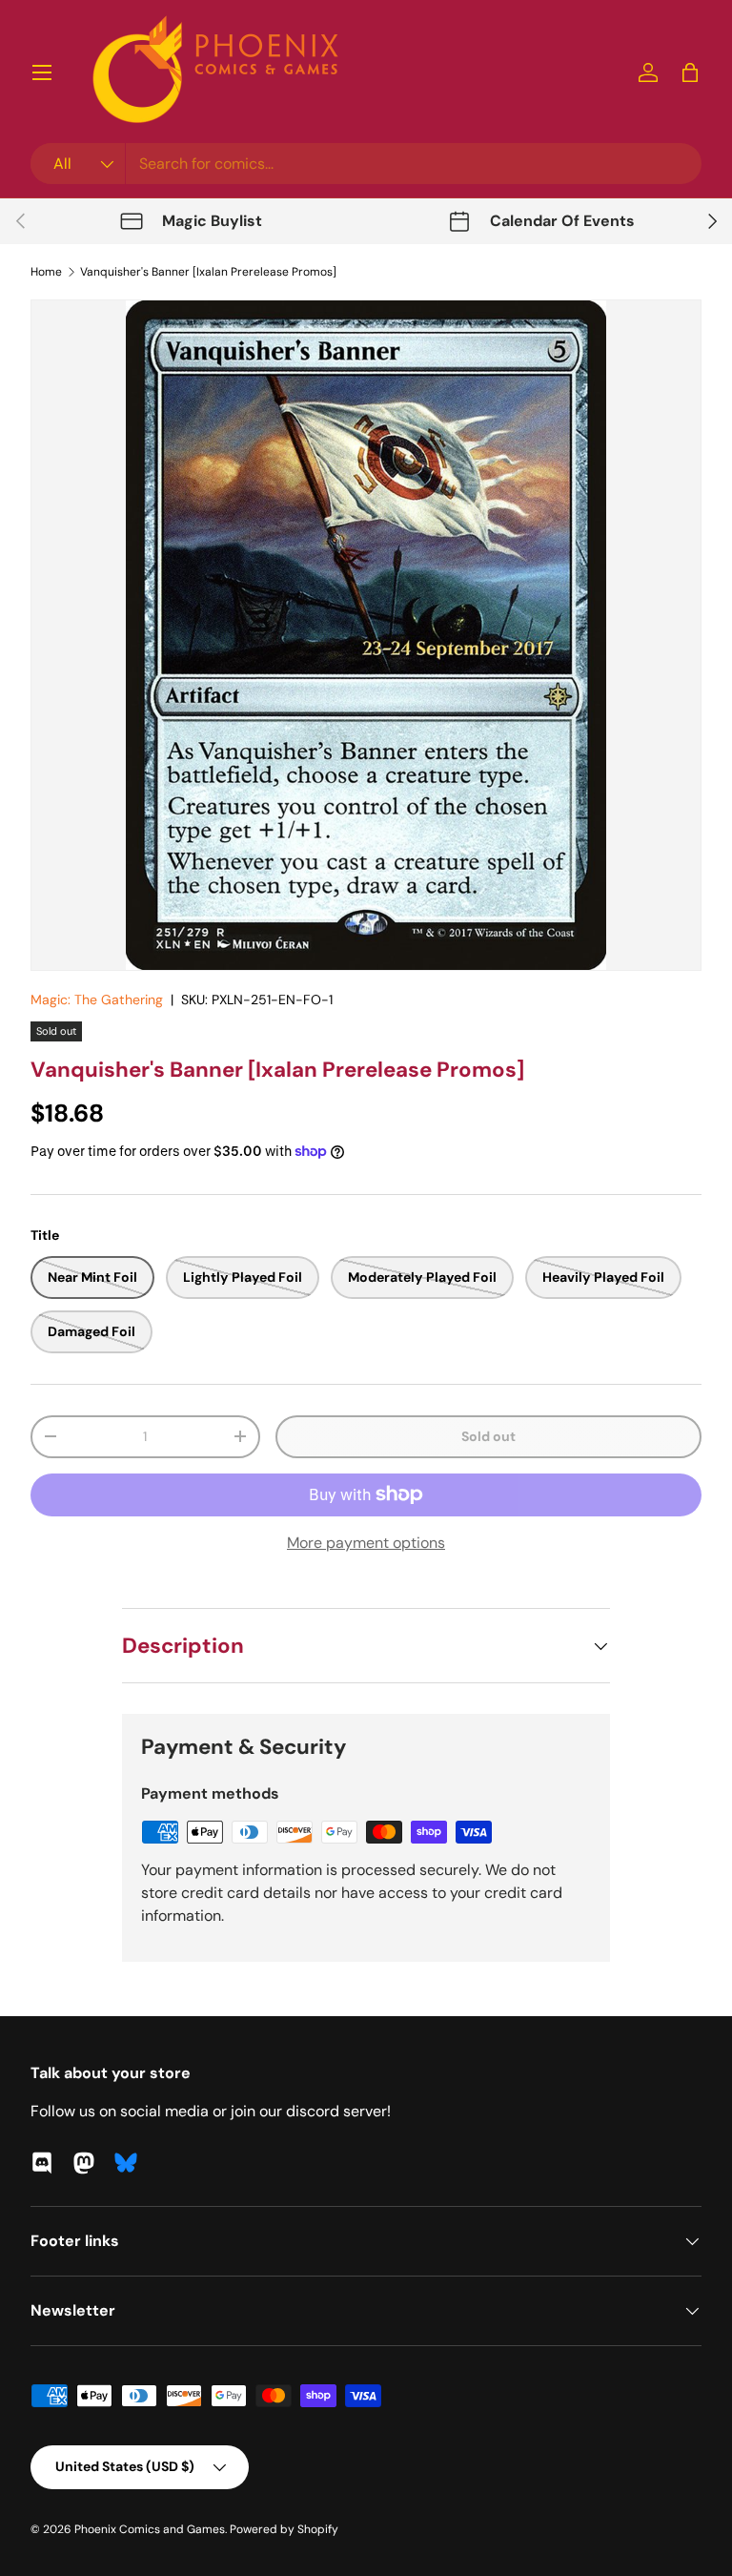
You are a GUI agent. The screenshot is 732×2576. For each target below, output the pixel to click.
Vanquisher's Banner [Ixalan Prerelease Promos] (208, 272)
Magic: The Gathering (97, 999)
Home (46, 272)
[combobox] (366, 164)
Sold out (488, 1436)
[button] (690, 72)
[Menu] (42, 72)
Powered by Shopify (284, 2529)
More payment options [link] (366, 1543)
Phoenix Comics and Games (150, 2529)
